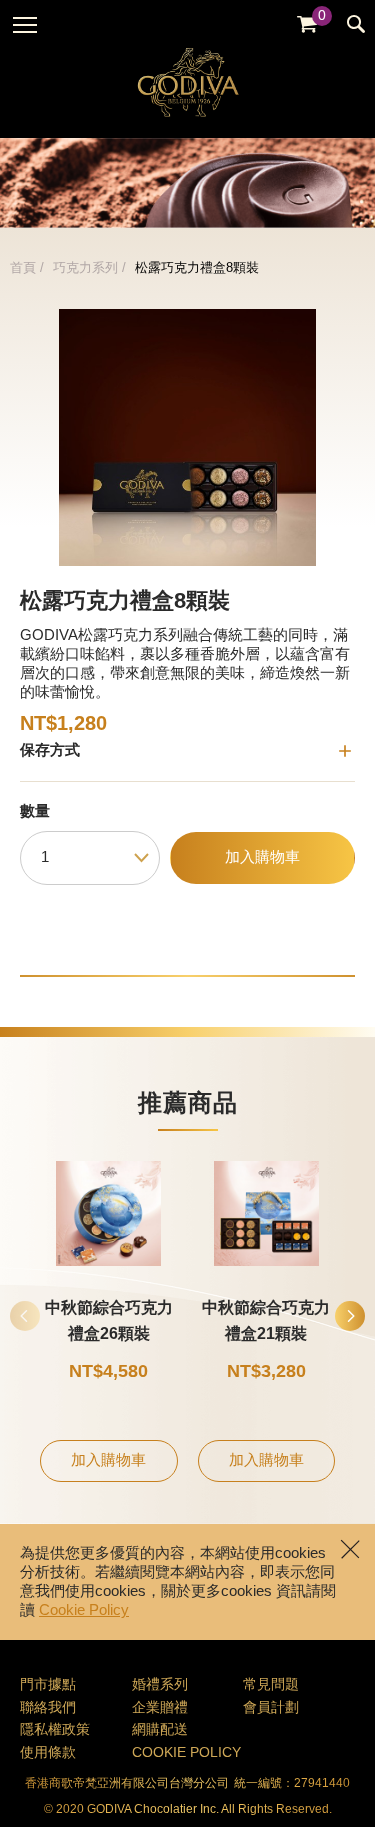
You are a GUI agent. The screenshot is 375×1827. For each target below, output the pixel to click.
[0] (307, 24)
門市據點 (48, 1685)
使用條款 (48, 1753)
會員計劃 (271, 1708)
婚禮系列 (160, 1685)
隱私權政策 (55, 1730)
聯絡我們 (48, 1708)
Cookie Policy (84, 1611)
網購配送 (160, 1730)
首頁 (23, 268)
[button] (350, 1316)
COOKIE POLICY (186, 1753)
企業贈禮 (160, 1708)
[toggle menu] (25, 25)
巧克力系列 (85, 268)
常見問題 (271, 1685)
